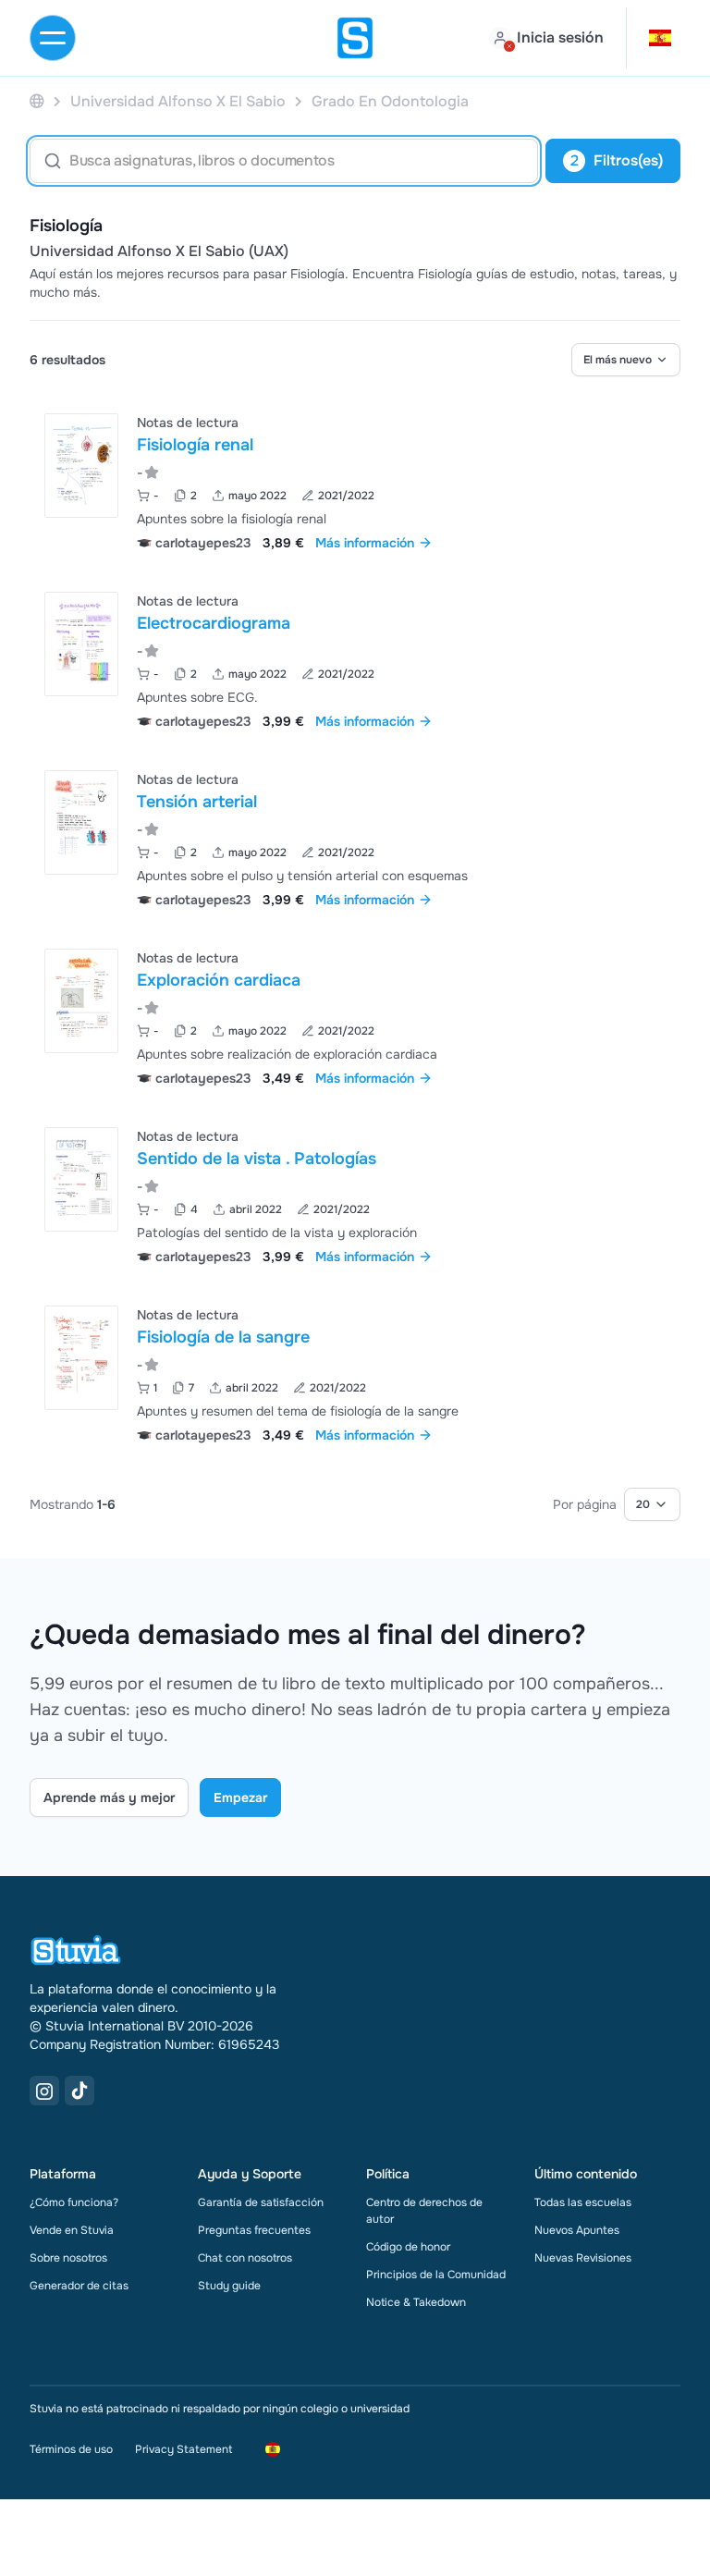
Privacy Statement (184, 2449)
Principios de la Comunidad (436, 2275)
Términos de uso (71, 2449)
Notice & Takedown (416, 2302)
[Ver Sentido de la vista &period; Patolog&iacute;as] (355, 1194)
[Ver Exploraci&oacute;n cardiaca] (355, 1016)
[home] (355, 38)
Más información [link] (365, 543)
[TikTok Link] (80, 2091)
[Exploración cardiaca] (81, 1001)
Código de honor (408, 2247)
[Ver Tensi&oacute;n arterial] (355, 837)
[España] (37, 101)
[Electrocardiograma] (81, 644)
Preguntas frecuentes (254, 2230)
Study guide (229, 2286)
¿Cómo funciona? (74, 2202)
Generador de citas (79, 2286)
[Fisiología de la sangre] (81, 1358)
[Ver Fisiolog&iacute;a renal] (355, 480)
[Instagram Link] (44, 2091)
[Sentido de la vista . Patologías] (81, 1179)
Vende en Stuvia (72, 2230)
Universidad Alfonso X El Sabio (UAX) (159, 251)
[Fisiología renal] (81, 466)
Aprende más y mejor (109, 1797)
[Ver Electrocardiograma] (355, 659)
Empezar (240, 1797)
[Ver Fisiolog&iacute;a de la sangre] (355, 1373)
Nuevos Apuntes (577, 2230)
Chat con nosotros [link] (245, 2258)
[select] (626, 360)
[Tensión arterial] (81, 822)
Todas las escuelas (583, 2202)
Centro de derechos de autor (424, 2211)
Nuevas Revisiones (583, 2258)
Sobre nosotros (68, 2258)
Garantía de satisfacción (261, 2202)
